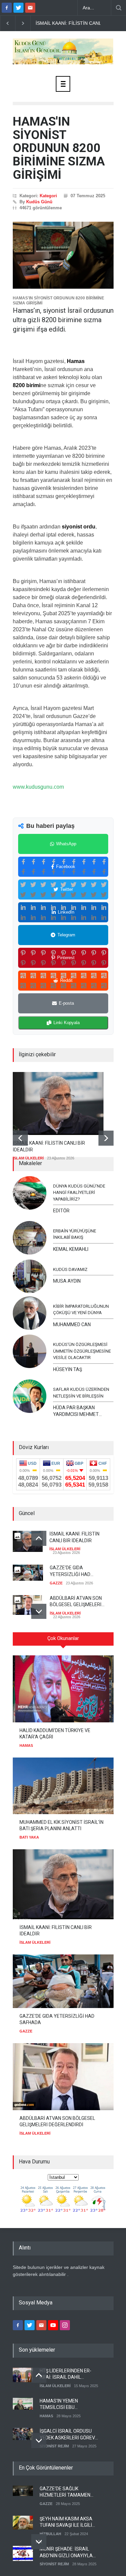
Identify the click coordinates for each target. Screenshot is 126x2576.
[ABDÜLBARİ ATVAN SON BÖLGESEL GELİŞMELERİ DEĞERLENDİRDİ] (63, 2077)
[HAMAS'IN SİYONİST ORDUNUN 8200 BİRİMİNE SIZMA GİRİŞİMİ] (63, 255)
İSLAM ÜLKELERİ (28, 1158)
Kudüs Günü (39, 202)
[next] (106, 1138)
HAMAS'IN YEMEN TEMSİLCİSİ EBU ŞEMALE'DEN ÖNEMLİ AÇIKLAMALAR (62, 2405)
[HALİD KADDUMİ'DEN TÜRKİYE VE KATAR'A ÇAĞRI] (63, 1689)
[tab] (63, 1641)
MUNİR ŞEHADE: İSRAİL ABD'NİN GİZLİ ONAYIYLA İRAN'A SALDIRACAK (66, 2553)
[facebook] (7, 8)
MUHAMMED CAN (72, 1325)
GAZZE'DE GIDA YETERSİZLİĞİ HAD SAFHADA (70, 1571)
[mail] (30, 8)
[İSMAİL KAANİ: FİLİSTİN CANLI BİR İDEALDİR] (58, 1103)
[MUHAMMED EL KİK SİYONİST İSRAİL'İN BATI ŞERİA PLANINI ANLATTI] (63, 1786)
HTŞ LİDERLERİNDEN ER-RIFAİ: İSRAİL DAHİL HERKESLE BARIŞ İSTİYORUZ (66, 2374)
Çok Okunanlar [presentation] (63, 1638)
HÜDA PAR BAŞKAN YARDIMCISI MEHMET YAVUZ (76, 1411)
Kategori (48, 196)
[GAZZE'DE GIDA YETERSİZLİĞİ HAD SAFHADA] (63, 1981)
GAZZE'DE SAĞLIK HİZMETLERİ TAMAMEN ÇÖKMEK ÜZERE (65, 2492)
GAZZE (56, 1583)
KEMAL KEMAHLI (71, 1249)
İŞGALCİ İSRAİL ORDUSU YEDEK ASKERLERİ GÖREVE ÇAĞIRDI (69, 2435)
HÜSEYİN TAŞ (68, 1369)
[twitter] (18, 8)
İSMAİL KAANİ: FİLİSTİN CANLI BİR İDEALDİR (49, 1146)
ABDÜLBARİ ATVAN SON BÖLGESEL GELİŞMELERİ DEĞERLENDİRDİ (76, 1602)
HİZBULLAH (50, 2534)
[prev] (20, 1138)
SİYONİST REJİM (54, 2446)
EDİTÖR (61, 1211)
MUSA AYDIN (67, 1281)
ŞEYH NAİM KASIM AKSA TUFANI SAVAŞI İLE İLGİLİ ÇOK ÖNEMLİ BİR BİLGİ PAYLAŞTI (66, 2522)
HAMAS (26, 1745)
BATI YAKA (29, 1837)
